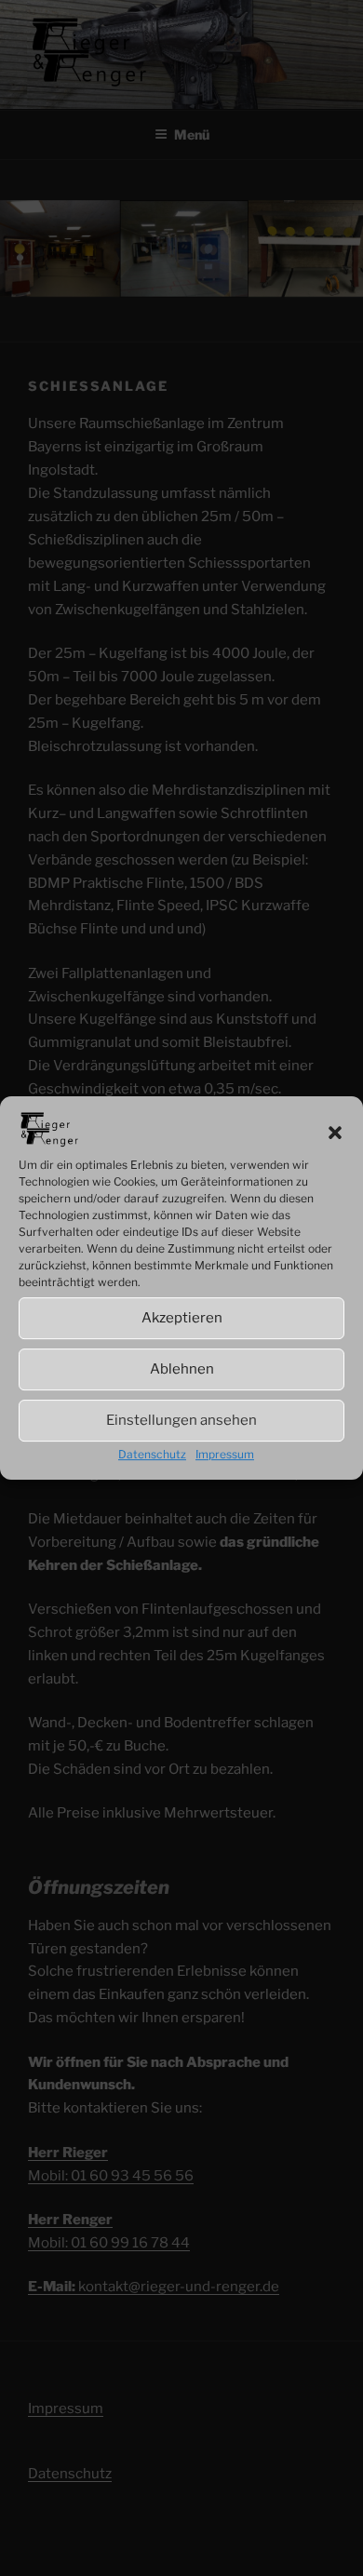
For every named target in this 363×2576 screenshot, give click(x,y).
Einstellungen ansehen (181, 1420)
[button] (335, 1133)
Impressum (225, 1454)
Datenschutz (152, 1454)
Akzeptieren (182, 1318)
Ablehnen (182, 1369)
